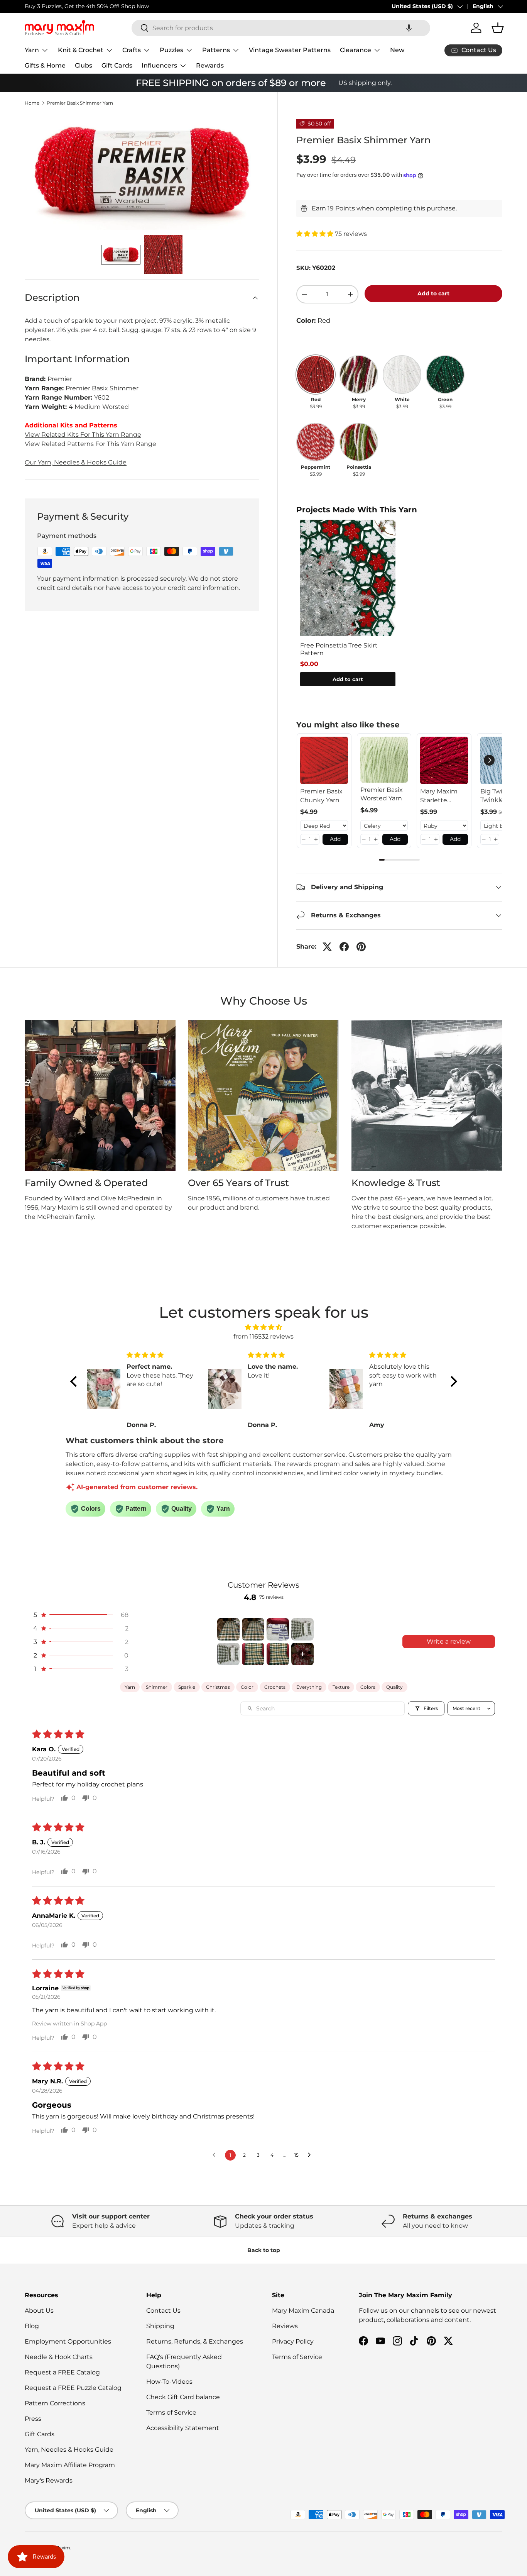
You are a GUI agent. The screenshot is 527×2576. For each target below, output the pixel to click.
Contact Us (163, 2311)
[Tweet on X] (327, 947)
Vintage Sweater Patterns (290, 50)
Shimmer (157, 1687)
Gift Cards (117, 65)
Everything (309, 1687)
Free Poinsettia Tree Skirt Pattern (339, 649)
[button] (409, 28)
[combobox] (281, 28)
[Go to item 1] (228, 1629)
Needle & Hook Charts (59, 2357)
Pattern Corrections (55, 2403)
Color (247, 1687)
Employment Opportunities (68, 2341)
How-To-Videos (169, 2382)
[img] (264, 1327)
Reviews (285, 2326)
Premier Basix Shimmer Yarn (80, 103)
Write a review (449, 1641)
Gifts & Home (45, 65)
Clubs (84, 65)
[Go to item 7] (278, 1654)
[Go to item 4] (302, 1629)
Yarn (32, 50)
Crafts (132, 50)
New (397, 50)
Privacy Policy (293, 2341)
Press (33, 2419)
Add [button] (335, 839)
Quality (394, 1687)
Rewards (210, 65)
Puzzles (171, 50)
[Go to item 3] (278, 1629)
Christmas (218, 1687)
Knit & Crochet (81, 50)
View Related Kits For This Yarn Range (83, 435)
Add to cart (433, 293)
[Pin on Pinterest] (361, 947)
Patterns (216, 50)
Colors (368, 1687)
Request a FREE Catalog (62, 2372)
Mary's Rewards (49, 2480)
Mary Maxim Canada (303, 2311)
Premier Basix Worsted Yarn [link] (382, 794)
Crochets (275, 1687)
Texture (341, 1687)
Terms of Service (171, 2412)
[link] (324, 761)
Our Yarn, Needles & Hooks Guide (76, 462)
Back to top (264, 2250)
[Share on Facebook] (344, 947)
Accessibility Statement (183, 2428)
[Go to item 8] (302, 1654)
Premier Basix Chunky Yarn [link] (321, 796)
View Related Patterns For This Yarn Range (90, 444)
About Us (39, 2311)
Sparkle (187, 1687)
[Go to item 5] (228, 1654)
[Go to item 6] (253, 1654)
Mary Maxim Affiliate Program (70, 2465)
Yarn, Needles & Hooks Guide (69, 2450)
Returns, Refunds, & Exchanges (195, 2341)
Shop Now (135, 6)
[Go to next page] (311, 2155)
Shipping (160, 2326)
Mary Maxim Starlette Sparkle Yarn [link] (439, 796)
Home (32, 103)
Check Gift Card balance (183, 2397)
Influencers (159, 65)
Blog (32, 2326)
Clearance (356, 50)
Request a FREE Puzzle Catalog (73, 2388)
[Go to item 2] (253, 1629)
